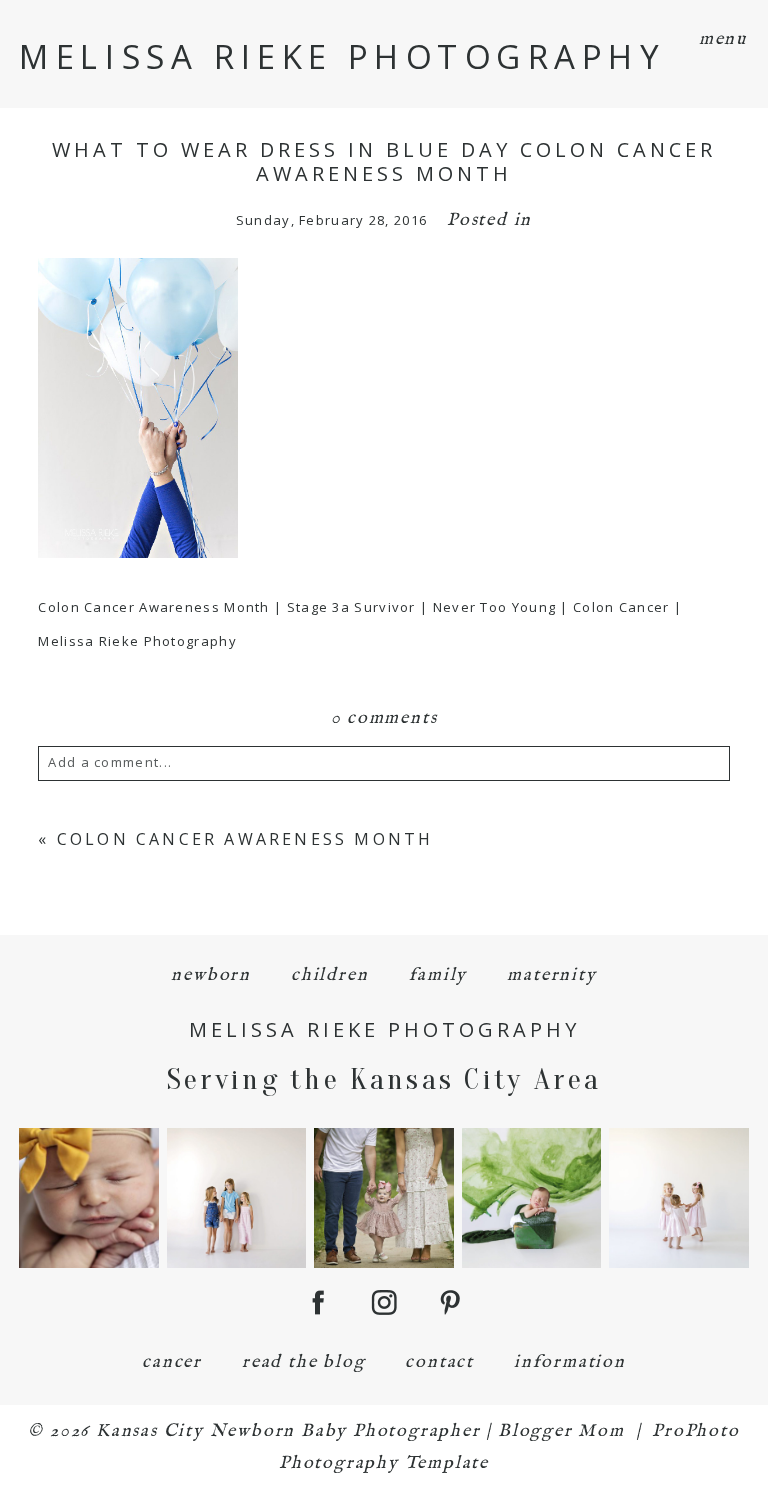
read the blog (303, 1362)
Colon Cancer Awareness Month (245, 839)
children (329, 975)
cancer (172, 1362)
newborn (211, 975)
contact (439, 1362)
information (570, 1362)
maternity (551, 975)
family (438, 975)
